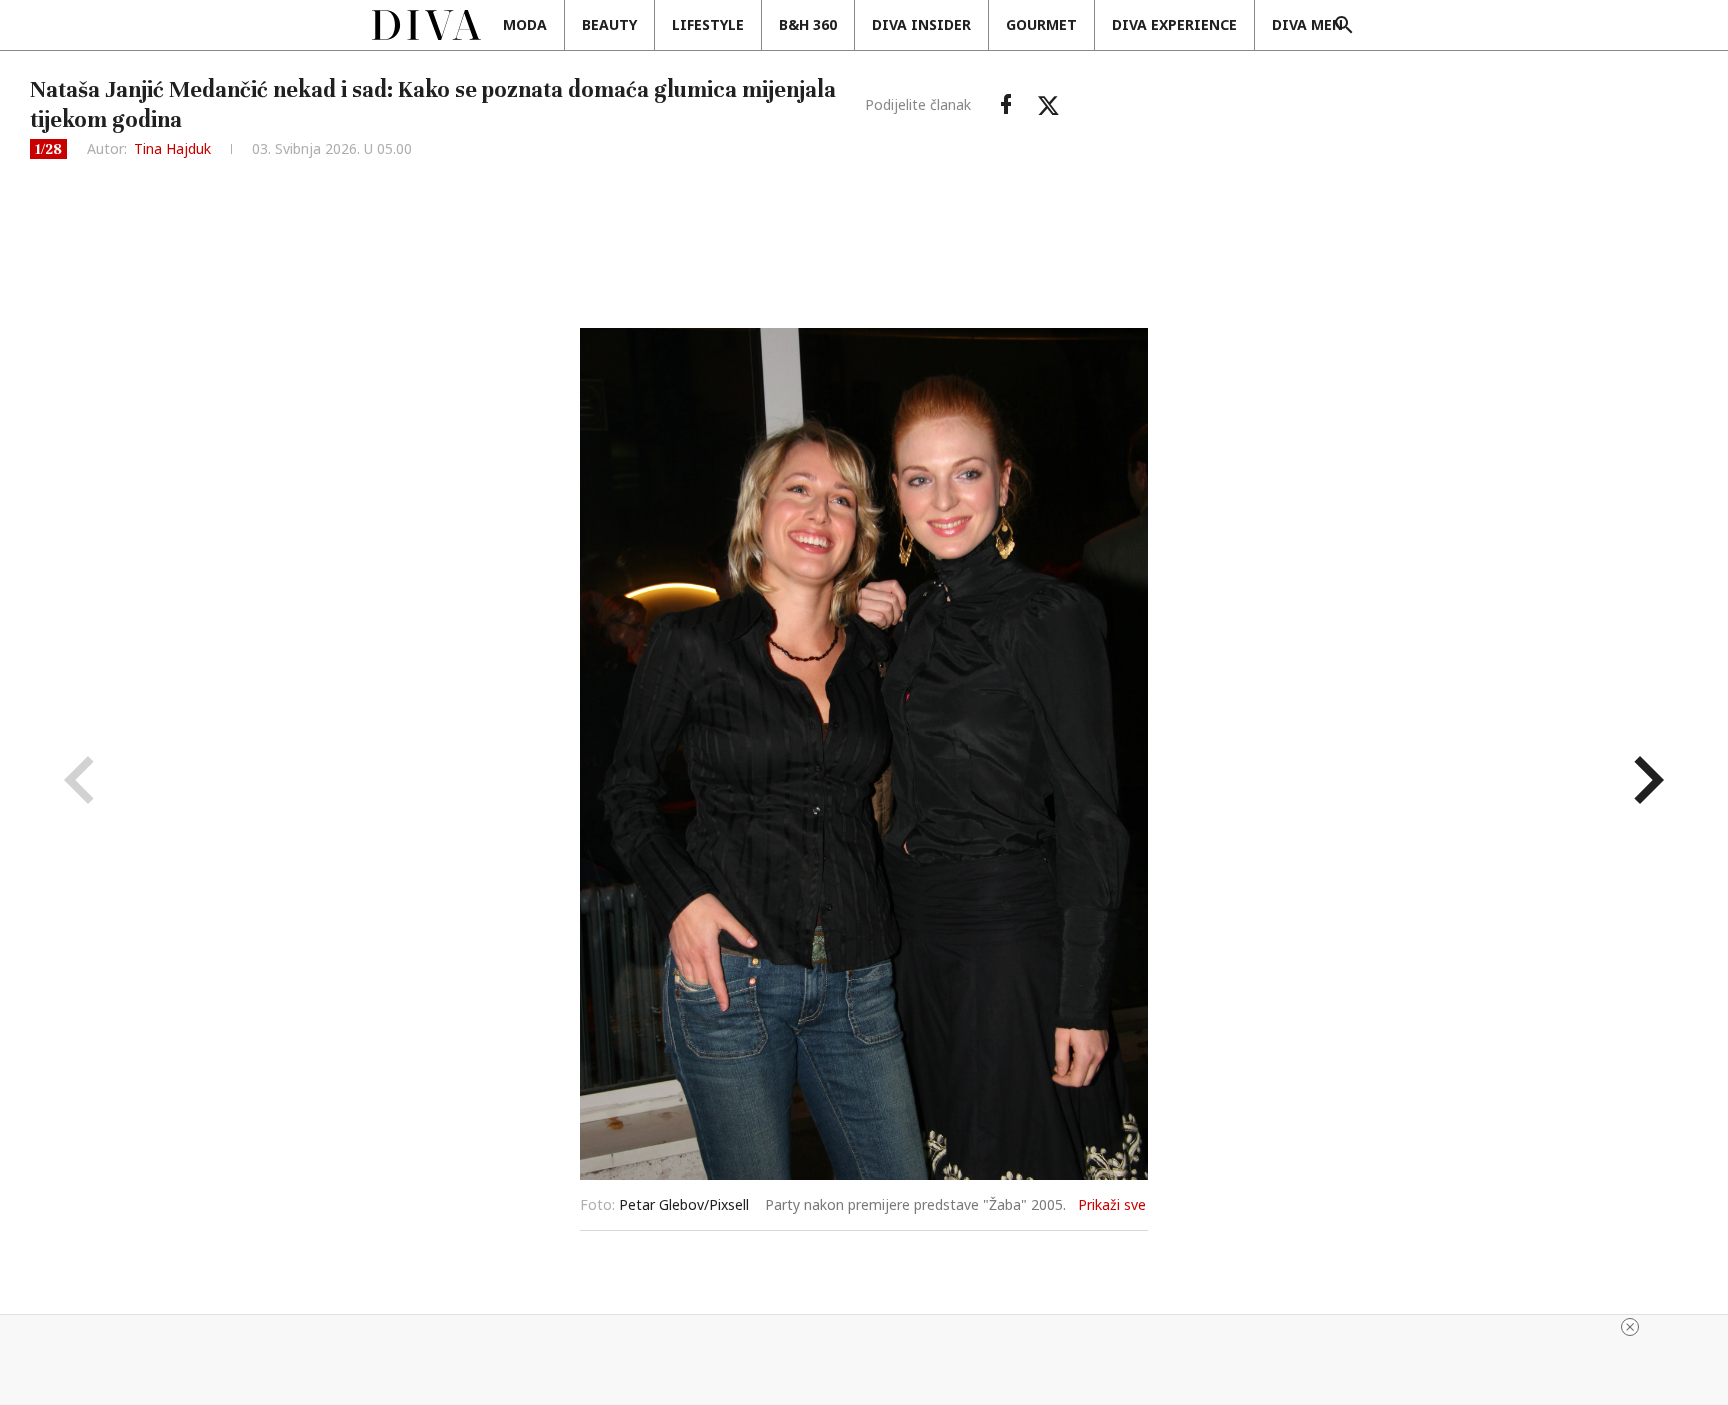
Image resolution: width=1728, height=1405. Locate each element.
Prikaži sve (1112, 1204)
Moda (525, 24)
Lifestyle (708, 24)
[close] (1630, 1327)
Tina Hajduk (172, 148)
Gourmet (1041, 24)
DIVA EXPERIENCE (1174, 24)
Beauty (609, 24)
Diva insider (921, 24)
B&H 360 (808, 24)
